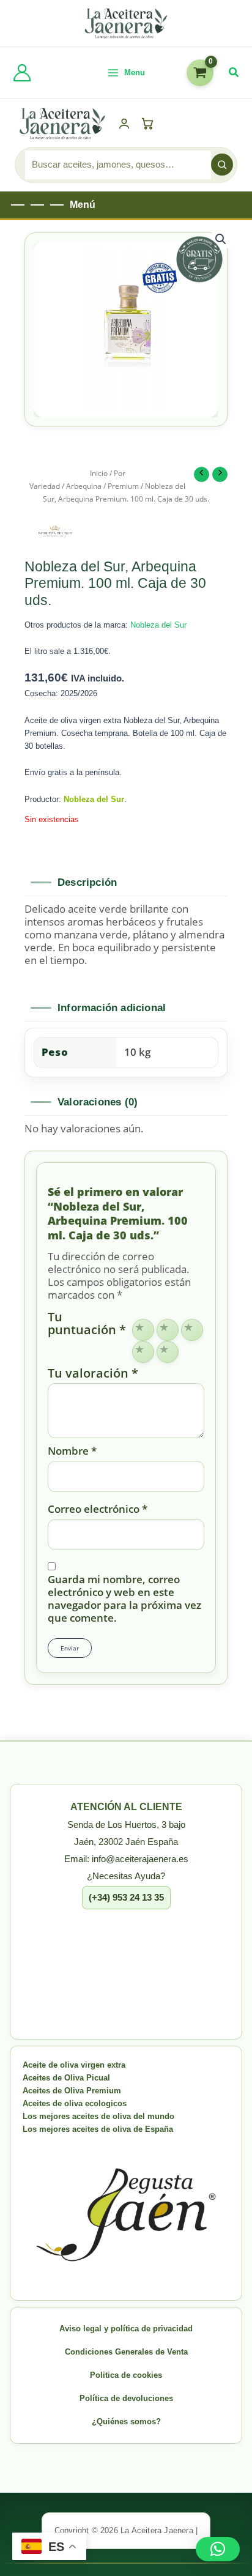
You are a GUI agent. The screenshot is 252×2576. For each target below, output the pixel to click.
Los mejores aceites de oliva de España (98, 2129)
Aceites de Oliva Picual (66, 2078)
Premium (123, 486)
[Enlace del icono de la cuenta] (22, 73)
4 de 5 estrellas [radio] (143, 1352)
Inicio (99, 473)
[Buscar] (222, 165)
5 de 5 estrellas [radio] (168, 1352)
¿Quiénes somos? (126, 2422)
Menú (83, 205)
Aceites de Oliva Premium (72, 2091)
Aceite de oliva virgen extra (74, 2065)
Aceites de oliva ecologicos (75, 2103)
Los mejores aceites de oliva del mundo (98, 2116)
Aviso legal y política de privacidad (126, 2329)
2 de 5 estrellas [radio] (168, 1330)
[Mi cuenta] (124, 124)
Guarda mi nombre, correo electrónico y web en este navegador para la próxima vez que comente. (124, 1598)
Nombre (72, 1451)
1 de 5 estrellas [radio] (143, 1330)
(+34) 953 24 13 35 (126, 1897)
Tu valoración (93, 1373)
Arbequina (84, 486)
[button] (234, 73)
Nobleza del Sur (158, 625)
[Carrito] (150, 124)
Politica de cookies (126, 2375)
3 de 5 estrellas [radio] (192, 1330)
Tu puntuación (87, 1324)
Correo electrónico (98, 1509)
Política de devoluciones (126, 2398)
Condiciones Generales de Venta (126, 2352)
